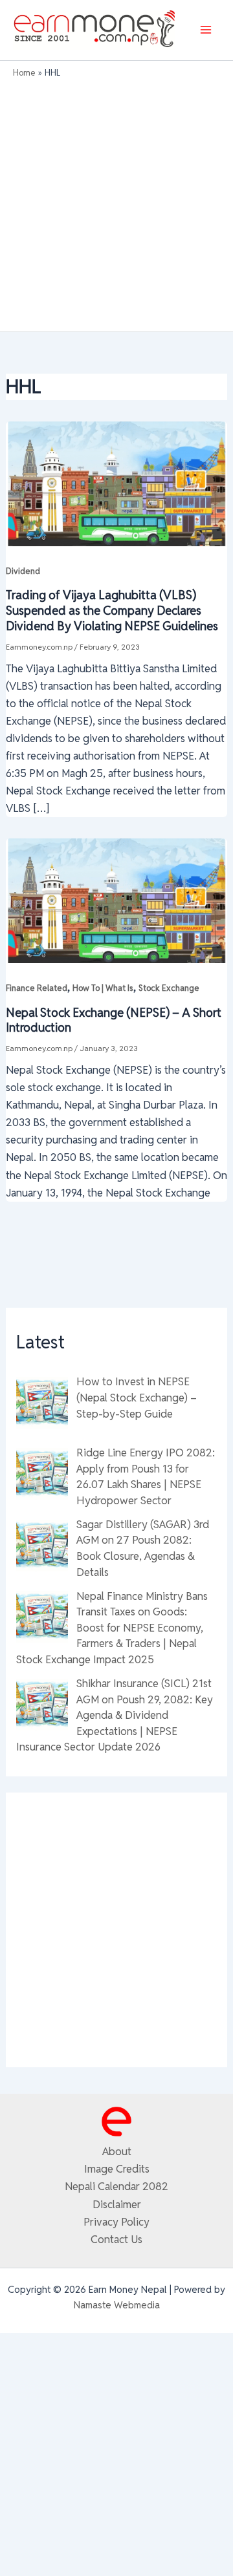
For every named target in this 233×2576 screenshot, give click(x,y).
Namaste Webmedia (117, 2305)
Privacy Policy (116, 2222)
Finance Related (37, 988)
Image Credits (117, 2169)
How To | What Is (103, 988)
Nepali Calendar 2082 (116, 2186)
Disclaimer (117, 2204)
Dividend (23, 571)
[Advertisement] (116, 202)
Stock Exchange (169, 988)
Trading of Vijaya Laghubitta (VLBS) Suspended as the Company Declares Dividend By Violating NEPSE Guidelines (112, 610)
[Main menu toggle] (205, 30)
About (117, 2151)
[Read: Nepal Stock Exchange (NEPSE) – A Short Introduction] (116, 900)
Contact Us (116, 2239)
